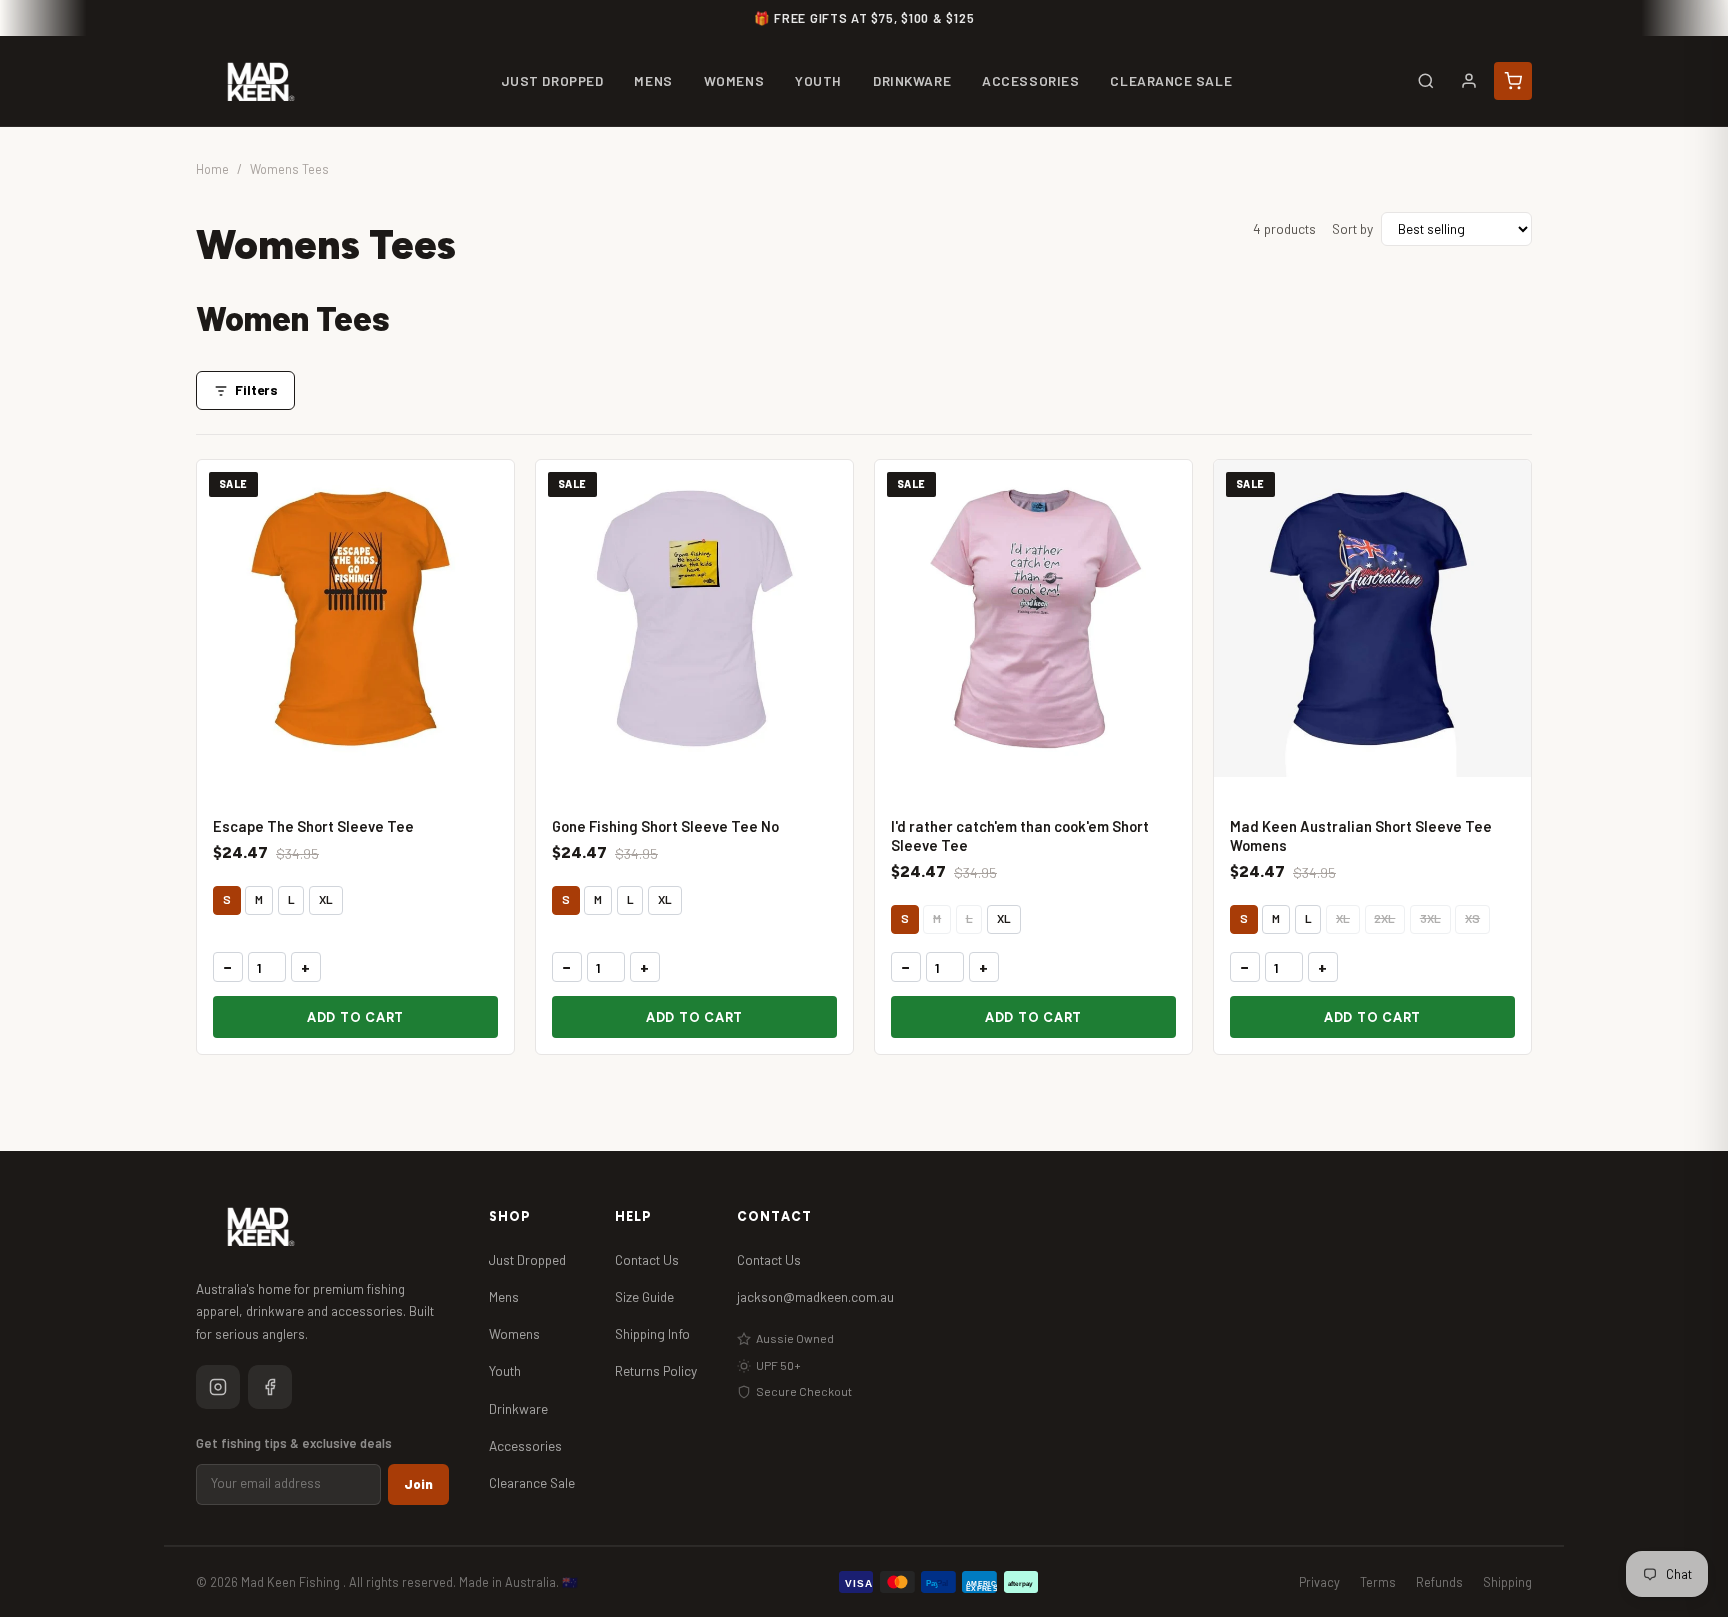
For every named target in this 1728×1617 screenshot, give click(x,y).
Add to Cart (355, 1017)
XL (326, 899)
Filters (256, 389)
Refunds (1439, 1582)
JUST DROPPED (552, 80)
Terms (1378, 1582)
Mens (504, 1296)
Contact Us (647, 1259)
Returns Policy (656, 1370)
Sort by (1352, 228)
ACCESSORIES (1030, 80)
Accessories (525, 1445)
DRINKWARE (912, 80)
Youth (505, 1370)
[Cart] (1513, 81)
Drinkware (518, 1408)
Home (212, 169)
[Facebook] (270, 1387)
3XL (1430, 918)
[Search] (1426, 81)
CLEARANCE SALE (1171, 80)
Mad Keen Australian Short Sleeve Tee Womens (1361, 835)
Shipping (1507, 1582)
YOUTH (818, 80)
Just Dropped (527, 1259)
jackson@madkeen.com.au (815, 1296)
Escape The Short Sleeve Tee (313, 826)
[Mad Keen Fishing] (261, 81)
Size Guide (644, 1296)
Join (418, 1484)
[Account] (1469, 81)
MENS (653, 80)
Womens (514, 1333)
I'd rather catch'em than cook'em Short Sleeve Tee (1020, 835)
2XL (1384, 918)
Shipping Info (652, 1333)
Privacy (1319, 1582)
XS (1472, 918)
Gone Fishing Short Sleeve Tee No (665, 826)
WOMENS (734, 80)
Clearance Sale (532, 1482)
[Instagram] (218, 1387)
